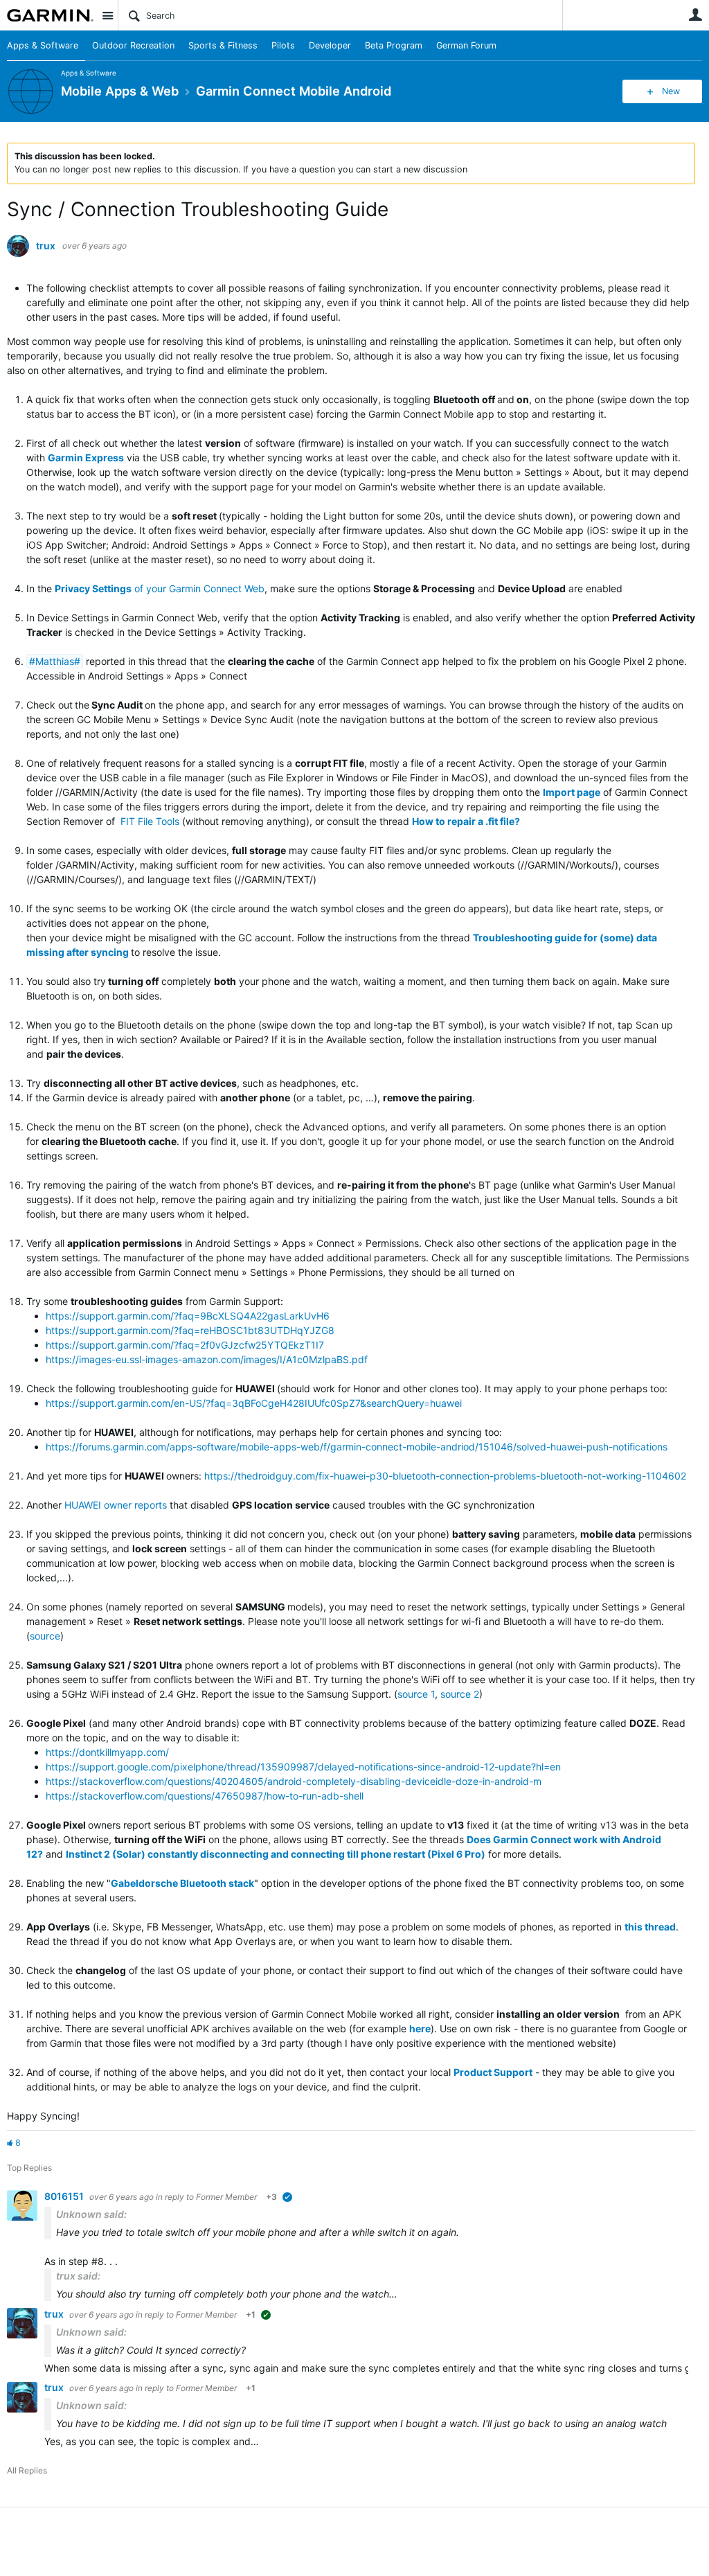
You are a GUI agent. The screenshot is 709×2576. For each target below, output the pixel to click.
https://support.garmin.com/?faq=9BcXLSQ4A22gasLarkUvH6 (188, 1316)
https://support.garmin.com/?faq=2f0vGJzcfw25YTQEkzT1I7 (185, 1345)
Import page (572, 792)
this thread (650, 1927)
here (420, 2028)
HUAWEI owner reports (116, 1505)
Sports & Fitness (223, 45)
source (45, 1636)
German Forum (466, 45)
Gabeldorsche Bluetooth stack (182, 1883)
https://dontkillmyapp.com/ (107, 1752)
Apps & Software (43, 45)
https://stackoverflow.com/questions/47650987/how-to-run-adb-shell (205, 1796)
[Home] (50, 15)
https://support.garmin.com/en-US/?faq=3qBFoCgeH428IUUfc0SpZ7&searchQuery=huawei (254, 1403)
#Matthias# (55, 661)
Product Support (493, 2072)
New (671, 91)
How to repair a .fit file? (466, 821)
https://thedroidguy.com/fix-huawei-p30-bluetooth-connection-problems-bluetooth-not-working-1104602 (445, 1476)
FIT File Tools (150, 821)
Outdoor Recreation (133, 45)
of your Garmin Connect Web (160, 588)
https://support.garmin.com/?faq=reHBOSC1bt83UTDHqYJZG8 (190, 1330)
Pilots (283, 45)
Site (107, 15)
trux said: (78, 2276)
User (695, 15)
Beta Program (394, 45)
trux (46, 246)
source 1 (416, 1694)
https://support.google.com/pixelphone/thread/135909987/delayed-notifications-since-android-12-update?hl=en (303, 1767)
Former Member (226, 2197)
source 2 (460, 1694)
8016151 (65, 2196)
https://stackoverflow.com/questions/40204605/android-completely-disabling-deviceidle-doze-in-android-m (294, 1781)
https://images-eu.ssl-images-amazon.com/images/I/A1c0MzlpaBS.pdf (207, 1359)
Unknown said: (91, 2214)
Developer (330, 45)
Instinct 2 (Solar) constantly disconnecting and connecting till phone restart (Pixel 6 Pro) (276, 1854)
